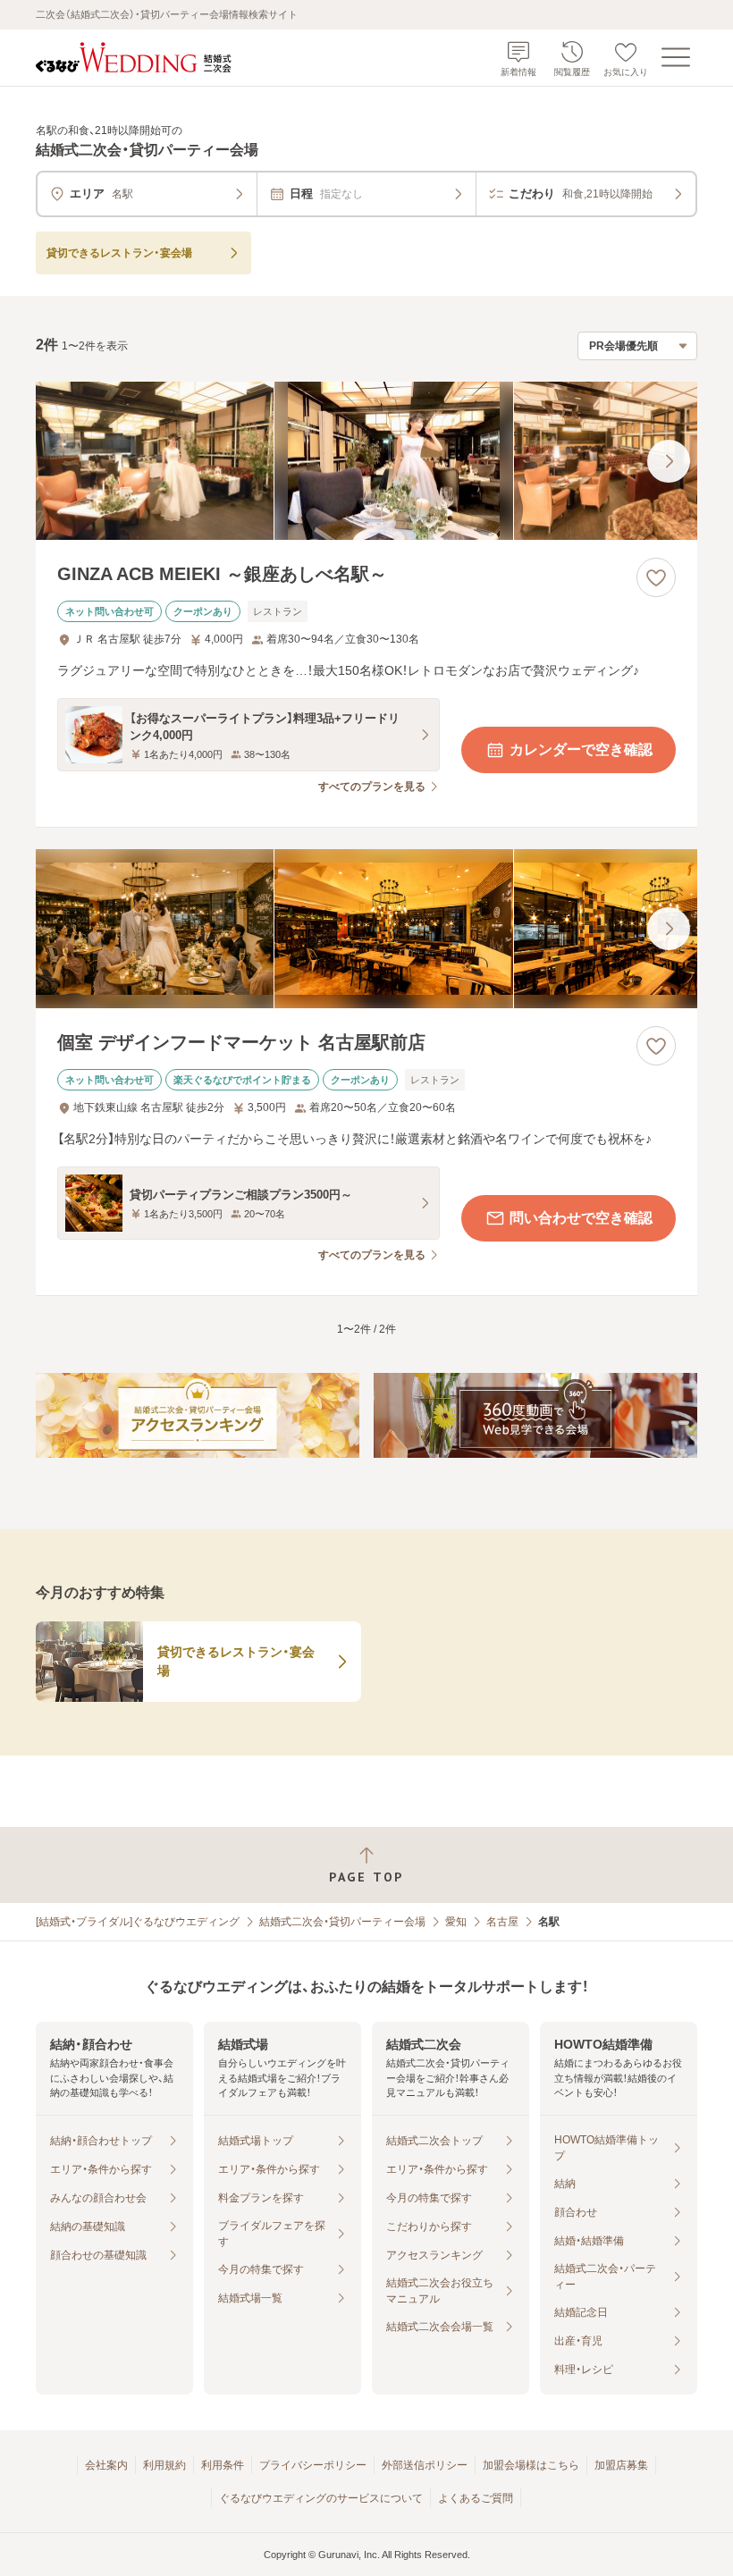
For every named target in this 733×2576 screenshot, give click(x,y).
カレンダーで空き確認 (581, 749)
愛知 (456, 1922)
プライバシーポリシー (313, 2465)
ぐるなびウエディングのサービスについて (321, 2498)
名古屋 (502, 1922)
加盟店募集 (621, 2465)
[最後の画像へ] (669, 461)
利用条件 (223, 2465)
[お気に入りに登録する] (656, 577)
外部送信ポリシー (425, 2465)
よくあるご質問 (476, 2498)
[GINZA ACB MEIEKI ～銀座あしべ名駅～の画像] (366, 461)
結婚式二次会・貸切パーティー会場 (342, 1922)
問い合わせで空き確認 (581, 1218)
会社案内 (106, 2465)
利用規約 (164, 2465)
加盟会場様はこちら (531, 2465)
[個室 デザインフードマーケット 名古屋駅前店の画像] (366, 929)
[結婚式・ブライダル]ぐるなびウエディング (138, 1922)
